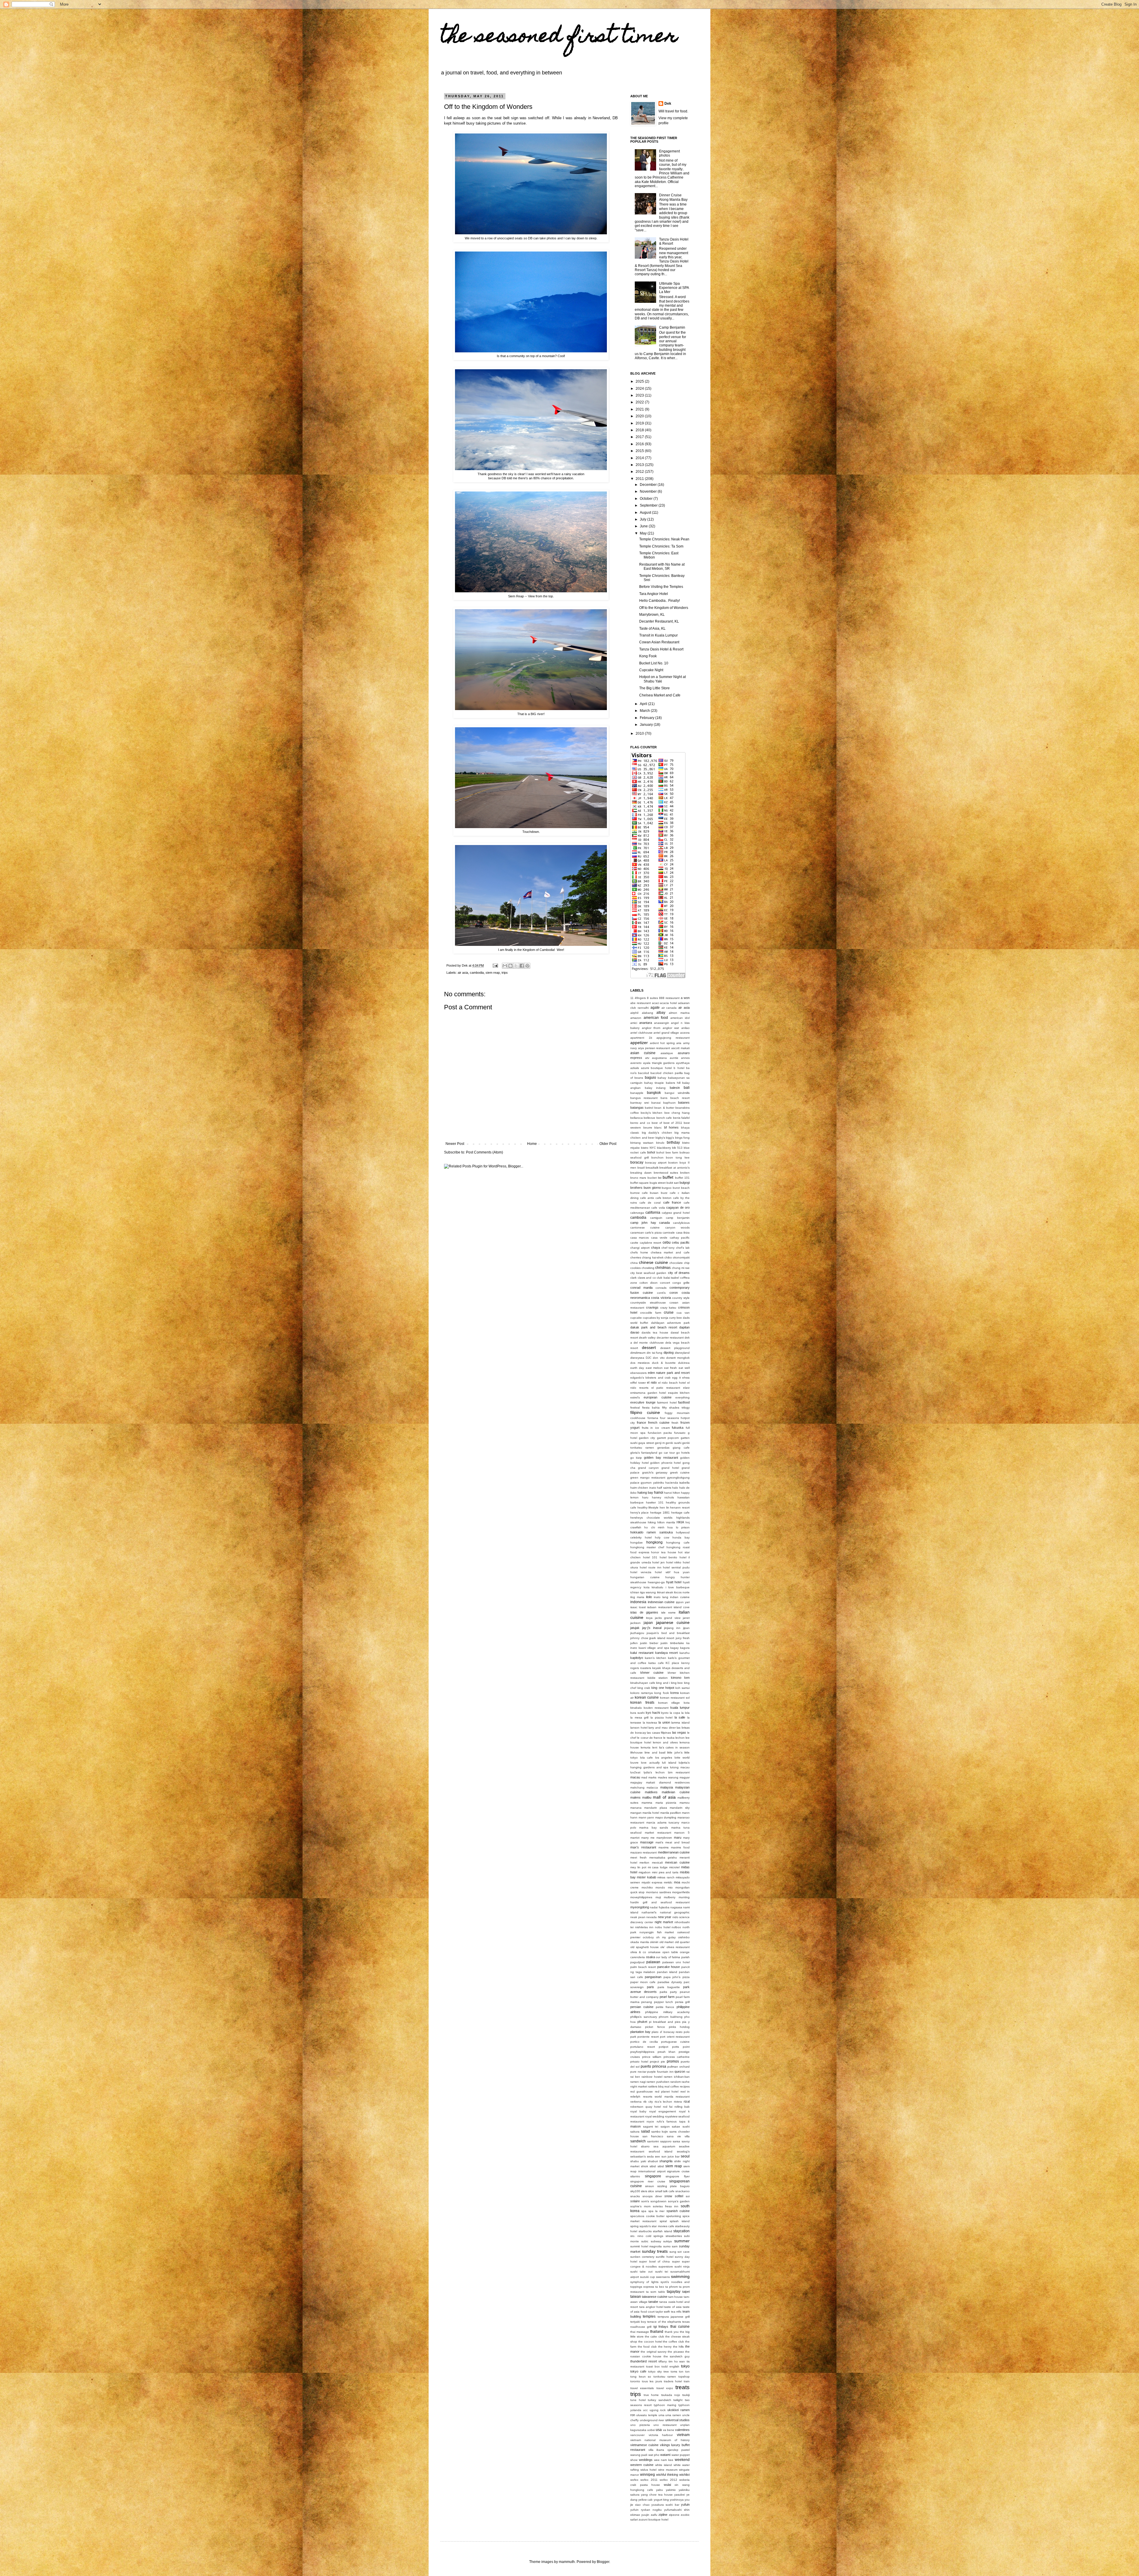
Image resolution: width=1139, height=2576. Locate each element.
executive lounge (643, 1402)
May (644, 533)
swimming (680, 2276)
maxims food (680, 1847)
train (687, 2381)
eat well (684, 1368)
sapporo (666, 2141)
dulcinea (684, 1363)
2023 (640, 395)
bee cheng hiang (677, 1113)
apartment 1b (641, 1038)
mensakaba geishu (663, 1857)
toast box (653, 2366)
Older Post (608, 1144)
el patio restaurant (666, 1388)
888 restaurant (669, 998)
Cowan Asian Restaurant (659, 642)
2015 (640, 451)
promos (673, 2061)
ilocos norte (682, 1592)
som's (645, 2201)
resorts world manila (658, 2097)
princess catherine (677, 2057)
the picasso (676, 2352)
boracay (637, 1162)
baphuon (669, 1103)
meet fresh (638, 1857)
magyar (685, 1777)
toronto (635, 2381)
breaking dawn (641, 1173)
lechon (680, 1738)
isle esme (669, 1612)
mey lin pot (638, 1867)
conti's (661, 1293)
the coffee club (673, 2342)
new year (665, 1917)
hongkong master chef (647, 1547)
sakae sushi (681, 2126)
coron (674, 1293)
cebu (667, 1242)
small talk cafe (665, 2191)
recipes (685, 2086)
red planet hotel (667, 2091)
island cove (682, 1607)
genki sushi (673, 1443)
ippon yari (683, 1602)
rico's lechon (664, 2102)
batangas (637, 1108)
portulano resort (643, 2047)
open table (670, 1952)
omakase (654, 1952)
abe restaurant (641, 1003)
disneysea (637, 1358)
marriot (635, 1838)
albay (661, 1013)
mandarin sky (680, 1808)
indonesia (638, 1602)
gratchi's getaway (655, 1472)
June (644, 526)
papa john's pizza (677, 1977)
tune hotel (638, 2400)
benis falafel (681, 1118)
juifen (634, 1643)
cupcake (636, 1318)
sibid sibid (657, 2166)
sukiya (668, 2241)
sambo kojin (660, 2132)
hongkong (654, 1542)
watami (665, 2455)
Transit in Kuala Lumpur (658, 635)
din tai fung (655, 1353)
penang (647, 2002)
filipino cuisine (645, 1412)
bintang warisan (642, 1143)
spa (644, 2211)
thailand (657, 2332)
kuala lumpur (680, 1708)
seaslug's (683, 2151)
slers (644, 2191)
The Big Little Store (654, 688)
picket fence (655, 2027)
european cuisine (657, 1397)
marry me (648, 1838)
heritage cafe (680, 1513)
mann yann (646, 1817)
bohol (651, 1152)
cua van (683, 1313)
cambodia (477, 973)
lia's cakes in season (675, 1747)
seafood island (661, 2151)
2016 (640, 444)
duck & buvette (664, 1363)
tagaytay (674, 2292)
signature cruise (678, 2171)
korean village (669, 1703)
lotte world (682, 1758)
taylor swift (663, 2312)
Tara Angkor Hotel (654, 594)
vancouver (637, 2435)
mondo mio (664, 1887)
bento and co (640, 1123)
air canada (669, 1008)
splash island (680, 2221)
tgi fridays (661, 2327)
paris (650, 1987)
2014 (640, 458)
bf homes (672, 1127)
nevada (652, 1917)
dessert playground (675, 1348)
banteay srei (640, 1103)
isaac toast (638, 1607)
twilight (678, 2400)
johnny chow (639, 1638)
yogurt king (661, 2500)
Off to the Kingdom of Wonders (664, 608)
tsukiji (686, 2395)
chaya (656, 1248)
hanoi (659, 1493)
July (644, 519)
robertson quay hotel (646, 2107)
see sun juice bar (667, 2156)
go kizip (636, 1458)
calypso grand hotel (676, 1213)
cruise (669, 1312)
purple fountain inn (660, 2072)
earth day (637, 1368)
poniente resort (648, 2037)
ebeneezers (638, 1373)
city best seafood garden (648, 1273)
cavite (634, 1243)
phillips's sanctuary (644, 2017)
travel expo (665, 2388)
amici (634, 1023)
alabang (648, 1013)
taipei (686, 2292)
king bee (677, 1683)
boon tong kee (678, 1157)
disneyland (682, 1353)
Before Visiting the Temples (661, 587)
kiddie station (658, 1678)
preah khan (667, 2052)
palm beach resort (643, 1967)
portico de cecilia (644, 2042)
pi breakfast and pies (665, 2022)
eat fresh (670, 1368)
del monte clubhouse (649, 1343)
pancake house (669, 1967)
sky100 (635, 2191)
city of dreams (679, 1273)
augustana (659, 1058)
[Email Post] (495, 965)
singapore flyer (678, 2176)
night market (664, 1922)
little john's (675, 1752)
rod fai (668, 2107)
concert (665, 1283)
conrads (661, 1288)
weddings (646, 2460)
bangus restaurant (644, 1098)
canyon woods (677, 1227)
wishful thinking (667, 2475)
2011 (640, 479)
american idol (680, 1018)
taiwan (636, 2297)
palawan (653, 1962)
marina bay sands (654, 1828)
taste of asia (673, 2307)
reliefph (635, 2097)
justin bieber (649, 1643)
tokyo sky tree (658, 2371)
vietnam (683, 2435)
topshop (684, 2377)
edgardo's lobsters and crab (650, 1378)
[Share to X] (516, 966)
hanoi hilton (672, 1493)
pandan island (667, 1972)
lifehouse (637, 1752)
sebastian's (638, 2156)
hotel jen (658, 1562)
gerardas (663, 1448)
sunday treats (655, 2251)
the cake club (654, 2336)
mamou (685, 1803)
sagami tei (651, 2126)
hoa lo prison (679, 1527)
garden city (647, 1438)
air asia (463, 973)
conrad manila (641, 1288)
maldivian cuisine (676, 1792)
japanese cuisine (673, 1622)
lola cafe (647, 1758)
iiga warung (648, 1592)
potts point (681, 2047)
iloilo (649, 1597)
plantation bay (640, 2032)
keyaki (657, 1668)
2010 (640, 734)
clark (633, 1278)
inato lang (661, 1597)
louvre (634, 1763)
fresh (675, 1423)
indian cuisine (680, 1597)
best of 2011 (673, 1123)
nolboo (676, 1927)
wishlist (684, 2475)
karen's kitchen (656, 1658)
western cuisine (642, 2465)
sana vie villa (678, 2136)
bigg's (670, 1138)
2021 (640, 409)
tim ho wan (677, 2361)
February (648, 718)
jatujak (635, 1628)
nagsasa (676, 1907)
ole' (663, 1947)
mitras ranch (666, 1877)
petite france (665, 2007)
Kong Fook (648, 656)
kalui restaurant (642, 1653)
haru (645, 1497)
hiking (652, 1522)
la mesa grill (639, 1717)
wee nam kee (664, 2460)
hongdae (637, 1542)
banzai (656, 1103)
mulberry (670, 1897)
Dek (668, 104)
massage (647, 1842)
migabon (645, 1872)
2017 (640, 437)
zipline (663, 2515)
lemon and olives (665, 1742)
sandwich (638, 2141)
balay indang (655, 1088)
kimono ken (680, 1678)
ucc (645, 2410)
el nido (652, 1382)
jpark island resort (662, 1638)
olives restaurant (678, 1947)
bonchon (657, 1157)
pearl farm (667, 1997)
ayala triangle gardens (659, 1063)
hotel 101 (650, 1557)
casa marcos (640, 1238)
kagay (675, 1648)
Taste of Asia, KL (652, 629)
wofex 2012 (668, 2480)
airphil (634, 1013)
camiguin (656, 1218)
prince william (652, 2057)
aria (679, 1043)
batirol (649, 1108)
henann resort (680, 1507)
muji (658, 1897)
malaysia (667, 1787)
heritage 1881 (660, 1513)
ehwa (686, 1378)
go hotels (683, 1453)
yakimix (671, 2490)
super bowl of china (654, 2261)
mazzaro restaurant (644, 1852)
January (647, 725)
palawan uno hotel (676, 1962)
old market (667, 1942)
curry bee (676, 1318)
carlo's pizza (653, 1233)
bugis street (658, 1183)
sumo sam (670, 2246)
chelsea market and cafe (670, 1252)
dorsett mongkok (678, 1358)
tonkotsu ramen (665, 2377)
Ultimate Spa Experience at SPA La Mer (674, 288)
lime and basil (655, 1752)
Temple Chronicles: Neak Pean (664, 539)
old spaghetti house (645, 1947)
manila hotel (651, 1813)
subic (645, 2241)
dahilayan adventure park (670, 1323)
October (647, 499)
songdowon (658, 2201)
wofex (634, 2480)
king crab (644, 1688)
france (641, 1423)
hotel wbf (662, 1572)
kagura (685, 1648)
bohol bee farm (667, 1152)
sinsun (650, 2186)
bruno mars (638, 1178)
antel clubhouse (641, 1033)
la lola (685, 1713)
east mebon (654, 1368)
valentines (682, 2430)
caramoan (637, 1233)
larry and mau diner (662, 1728)
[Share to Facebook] (522, 966)
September (649, 505)
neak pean (638, 1917)
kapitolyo (637, 1658)
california (653, 1213)
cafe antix (647, 1198)
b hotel (679, 1068)
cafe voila (658, 1208)
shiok (645, 2166)
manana (636, 1808)
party (673, 1992)
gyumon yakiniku (652, 1483)
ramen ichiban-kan (677, 2077)
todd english (670, 2366)
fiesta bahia (651, 1408)
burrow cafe (639, 1193)
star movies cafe (663, 2226)
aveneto (636, 1063)
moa (677, 1882)
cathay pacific (680, 1238)
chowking (648, 1268)
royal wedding (655, 2116)
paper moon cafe (643, 1982)
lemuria (646, 1747)
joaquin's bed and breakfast (668, 1633)
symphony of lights (644, 2282)
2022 (640, 402)
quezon (680, 2071)
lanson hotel (639, 1728)
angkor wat (671, 1028)
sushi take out (641, 2272)
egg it (676, 1378)
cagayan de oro (678, 1207)
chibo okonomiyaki (677, 1257)
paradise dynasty (670, 1982)
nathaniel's (649, 1912)
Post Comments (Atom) (485, 1152)
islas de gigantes (644, 1612)
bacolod (644, 1073)
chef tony (668, 1248)
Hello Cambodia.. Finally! (660, 601)
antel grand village (666, 1033)
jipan (686, 1628)
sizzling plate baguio (674, 2186)
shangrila (666, 2161)
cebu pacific (681, 1242)
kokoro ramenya (642, 1693)
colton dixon (649, 1283)
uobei (651, 2430)
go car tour (667, 1453)
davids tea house (655, 1332)
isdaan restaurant (660, 1607)
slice (651, 2191)
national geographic (675, 1912)
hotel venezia (641, 1572)
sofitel (679, 2196)
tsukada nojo (671, 2395)
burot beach (681, 1188)
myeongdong (640, 1907)
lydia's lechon (654, 1772)
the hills (679, 2347)
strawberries (674, 2236)
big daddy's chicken (657, 1133)
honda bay (681, 1537)
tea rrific (676, 2312)
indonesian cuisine (661, 1602)
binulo (660, 1143)
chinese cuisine (653, 1262)
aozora (685, 1033)
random (676, 2082)
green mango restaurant (648, 1478)
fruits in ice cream (656, 1428)
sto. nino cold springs (647, 2236)
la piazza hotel (661, 1717)
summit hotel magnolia (646, 2246)
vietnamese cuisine (644, 2445)
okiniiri (654, 1942)
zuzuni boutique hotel (653, 2519)
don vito (659, 1358)
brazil (641, 1168)
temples (649, 2316)
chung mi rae (681, 1268)
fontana (653, 1418)
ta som (651, 2292)
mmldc (668, 1882)
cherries (636, 1257)
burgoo (667, 1188)
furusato (680, 1433)
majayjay (636, 1782)
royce (650, 2121)
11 (632, 998)
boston (673, 1163)
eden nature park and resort (669, 1373)
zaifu (654, 2515)
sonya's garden (679, 2201)
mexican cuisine (677, 1862)
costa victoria (661, 1298)
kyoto (665, 1713)
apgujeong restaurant (673, 1038)
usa (659, 2430)
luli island (669, 1763)
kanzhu (685, 1653)
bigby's (660, 1138)
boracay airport (656, 1163)
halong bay (645, 1493)
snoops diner (652, 2196)
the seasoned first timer (559, 38)
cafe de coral (650, 1203)
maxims (664, 1847)
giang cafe (681, 1448)
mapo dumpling (666, 1817)
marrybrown (664, 1838)
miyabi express (652, 1882)
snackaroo (683, 2191)
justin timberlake (672, 1643)
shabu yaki (638, 2161)
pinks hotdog (679, 2027)
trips (505, 973)
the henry (665, 2347)
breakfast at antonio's (675, 1168)
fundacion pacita (660, 1433)
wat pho (654, 2455)
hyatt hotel (674, 1582)
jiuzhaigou (637, 1633)
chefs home (639, 1252)
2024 (640, 389)
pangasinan (653, 1977)
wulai (667, 2485)
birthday (673, 1143)
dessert (649, 1347)
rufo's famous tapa (671, 2121)
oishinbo (684, 1937)
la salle (680, 1717)
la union (664, 1722)
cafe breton (664, 1198)
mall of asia (664, 1797)
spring (634, 2226)
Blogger (603, 2562)
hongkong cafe (678, 1542)
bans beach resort (675, 1098)
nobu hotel (663, 1927)
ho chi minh (654, 1527)
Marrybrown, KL (652, 615)
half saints (664, 1488)
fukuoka (678, 1428)
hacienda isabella (677, 1483)
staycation (681, 2231)
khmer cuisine (652, 1673)
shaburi (653, 2161)
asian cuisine (643, 1053)
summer (682, 2241)
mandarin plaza (656, 1808)
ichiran (635, 1592)
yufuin (685, 2505)
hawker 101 (655, 1502)
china (634, 1263)
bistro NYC (648, 1148)
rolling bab (682, 2107)
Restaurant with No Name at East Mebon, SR (662, 567)
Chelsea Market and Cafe (660, 695)
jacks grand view (668, 1618)
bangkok (654, 1093)
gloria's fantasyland (644, 1453)
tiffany (663, 2361)
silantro (635, 2176)
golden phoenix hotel (665, 1463)
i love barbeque (678, 1587)
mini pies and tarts (665, 1872)
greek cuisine (680, 1472)
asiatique (667, 1053)
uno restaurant (665, 2425)
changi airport (640, 1248)
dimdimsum (638, 1353)
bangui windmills (677, 1093)
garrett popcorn (668, 1438)
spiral (663, 2221)
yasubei (680, 2495)
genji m (660, 1443)
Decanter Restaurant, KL (659, 621)
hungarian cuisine (645, 1577)
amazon (636, 1018)
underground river (652, 2420)
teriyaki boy (638, 2322)
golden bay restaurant (661, 1458)
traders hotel (673, 2381)
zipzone (674, 2515)
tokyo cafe (638, 2371)
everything (683, 1397)
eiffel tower (638, 1383)
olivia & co (638, 1952)
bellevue (649, 1118)
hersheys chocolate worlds (651, 1518)
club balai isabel (668, 1278)
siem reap (493, 973)
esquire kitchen (679, 1393)
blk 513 (677, 1148)
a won (685, 998)
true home (651, 2395)
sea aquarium (664, 2146)
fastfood (684, 1402)
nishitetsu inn (644, 1927)
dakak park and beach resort (654, 1327)
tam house (676, 2297)
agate (655, 1008)
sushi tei (662, 2272)
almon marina (679, 1013)
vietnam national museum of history (660, 2440)
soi (688, 2196)
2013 (640, 465)
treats (683, 2387)
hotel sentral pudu (676, 1567)
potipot (664, 2047)
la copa (675, 1713)
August (646, 513)
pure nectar (638, 2072)
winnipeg (648, 2475)
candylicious (681, 1223)
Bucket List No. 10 (654, 663)
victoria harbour (661, 2435)
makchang (637, 1787)
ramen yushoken (658, 2082)
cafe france (672, 1202)
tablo (662, 2292)
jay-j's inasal (652, 1628)
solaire (635, 2201)
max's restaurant (643, 1847)
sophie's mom (640, 2206)
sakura (635, 2132)
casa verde (659, 1238)
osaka (650, 1957)
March (645, 711)
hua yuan (682, 1572)
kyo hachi (653, 1713)
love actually (650, 1763)
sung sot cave (680, 2252)
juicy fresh (683, 1638)
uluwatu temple (647, 2415)
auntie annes (680, 1058)
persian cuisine (642, 2007)
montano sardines (658, 1892)
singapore (653, 2176)
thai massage (640, 2332)
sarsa (676, 2141)
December (649, 485)
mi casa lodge (658, 1867)
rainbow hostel (652, 2077)
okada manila (640, 1942)
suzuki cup (648, 2277)
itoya (649, 1618)
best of (657, 1123)
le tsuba (669, 1738)
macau (635, 1777)
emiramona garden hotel (648, 1393)
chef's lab (683, 1248)
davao (635, 1332)
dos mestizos (640, 1363)
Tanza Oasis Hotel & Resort (661, 649)
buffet (668, 1177)
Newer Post (455, 1144)
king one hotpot (663, 1688)
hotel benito (669, 1557)
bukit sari (673, 1183)
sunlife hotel (664, 2257)
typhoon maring (665, 2405)
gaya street (646, 1443)
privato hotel (639, 2062)
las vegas (679, 1732)
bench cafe (664, 1118)
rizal (687, 2101)
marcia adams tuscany (663, 1822)
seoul (685, 2156)
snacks (635, 2196)
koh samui (683, 1688)
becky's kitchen (652, 1113)
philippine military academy (667, 2012)
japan (648, 1623)
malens (635, 1797)
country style (681, 1298)
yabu (660, 2490)
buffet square (640, 1183)
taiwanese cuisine (655, 2297)
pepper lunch (664, 2002)
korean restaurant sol (675, 1698)
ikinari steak (665, 1592)
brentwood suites (666, 1173)
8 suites (652, 998)
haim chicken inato (643, 1488)
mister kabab (646, 1877)
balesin (675, 1088)
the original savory (654, 2352)
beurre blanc (653, 1128)
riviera (678, 2102)
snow (668, 2196)
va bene (669, 2430)
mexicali (657, 1863)
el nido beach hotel (672, 1383)
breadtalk (652, 1168)
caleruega (637, 1213)
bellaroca (637, 1118)
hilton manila (666, 1522)
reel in (685, 2091)
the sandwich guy (677, 2356)
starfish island (662, 2231)
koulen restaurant (656, 1708)
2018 (640, 430)
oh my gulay (666, 1937)
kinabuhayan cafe (643, 1683)
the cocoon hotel (650, 2342)
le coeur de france (650, 1738)
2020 (640, 416)
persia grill (682, 2002)
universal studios (678, 2420)
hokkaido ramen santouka (652, 1532)
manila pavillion (671, 1813)
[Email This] (505, 966)
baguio (650, 1078)
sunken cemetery (642, 2257)
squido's (645, 2226)
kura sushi (637, 1713)
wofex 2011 (649, 2480)
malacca (652, 1787)
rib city (648, 2102)
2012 (640, 472)
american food (656, 1018)
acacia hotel (668, 1003)
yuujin (645, 2515)
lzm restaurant (679, 1772)
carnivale (669, 1233)
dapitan (684, 1327)
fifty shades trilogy (676, 1408)
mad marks (649, 1777)
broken (685, 1173)
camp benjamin (678, 1218)
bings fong (683, 1138)
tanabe (653, 2302)
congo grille (681, 1283)
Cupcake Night (651, 670)
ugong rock (658, 2410)
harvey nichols (663, 1497)
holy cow (662, 1537)
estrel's (635, 1397)
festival (635, 1408)
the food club (647, 2347)
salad (645, 2131)
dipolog (669, 1353)
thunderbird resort (644, 2361)
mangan (636, 1813)
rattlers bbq (656, 2086)
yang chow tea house (657, 2495)
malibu (647, 1797)
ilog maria (637, 1597)
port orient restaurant (675, 2037)
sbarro (645, 2146)
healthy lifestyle (648, 1507)
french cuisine (659, 1423)
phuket (642, 2022)
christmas (663, 1268)
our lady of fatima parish (673, 1957)
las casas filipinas (659, 1733)
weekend (682, 2460)
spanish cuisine (678, 2211)
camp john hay (643, 1223)
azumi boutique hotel (656, 1068)
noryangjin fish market (657, 1932)
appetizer (639, 1043)
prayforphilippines (642, 2052)
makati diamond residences (668, 1782)
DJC (649, 1358)
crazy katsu (668, 1308)
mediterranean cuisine (674, 1852)
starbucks (645, 2231)
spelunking (674, 2216)
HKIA (680, 1522)
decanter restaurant (670, 1338)
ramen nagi (638, 2082)
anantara (646, 1023)
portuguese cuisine (675, 2042)
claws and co (647, 1278)
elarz (686, 1388)
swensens (663, 2277)
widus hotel (648, 2470)
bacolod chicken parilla (667, 1073)
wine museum (668, 2470)
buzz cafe (668, 1193)
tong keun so (641, 2377)
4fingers (640, 998)
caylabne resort (651, 1243)
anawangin (662, 1023)
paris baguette (669, 1987)
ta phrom (672, 2287)
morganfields (681, 1892)
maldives (651, 1792)
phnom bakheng (671, 2017)
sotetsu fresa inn (666, 2206)
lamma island (680, 1723)
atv (647, 1058)
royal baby (638, 2111)
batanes (684, 1102)
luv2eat (635, 1772)
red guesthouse (642, 2091)
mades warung (668, 1777)
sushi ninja (682, 2266)
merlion (644, 1863)
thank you (672, 2332)
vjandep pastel (679, 2450)
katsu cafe (656, 1663)
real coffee (672, 2086)
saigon (665, 2126)
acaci (656, 1003)
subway (656, 2241)
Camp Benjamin (672, 327)
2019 (640, 423)
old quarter (682, 1942)
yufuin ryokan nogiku (646, 2510)
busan (654, 1193)
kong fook (661, 1693)
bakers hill (673, 1083)
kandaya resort (667, 1653)
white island (664, 2465)
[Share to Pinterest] (527, 966)
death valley (647, 1338)
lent (655, 1747)
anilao (685, 1028)
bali (687, 1088)
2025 (640, 381)
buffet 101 (682, 1178)
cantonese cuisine (645, 1227)
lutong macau (680, 1767)
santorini (653, 2141)
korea (675, 1693)
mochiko (647, 1887)
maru (678, 1837)
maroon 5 (682, 1833)
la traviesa (650, 1723)
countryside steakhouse (648, 1303)
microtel (674, 1867)
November (649, 491)
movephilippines (641, 1897)
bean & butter (664, 1108)
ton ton (684, 2371)
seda (650, 2156)
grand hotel (670, 1468)
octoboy (648, 1937)
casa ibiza (683, 1233)
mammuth (567, 2562)
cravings (652, 1307)
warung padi (639, 2455)
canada (664, 1223)
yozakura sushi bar (665, 2505)
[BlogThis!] (510, 966)
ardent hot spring (662, 1043)
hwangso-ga (656, 1582)
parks (663, 1992)
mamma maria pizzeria (659, 1803)
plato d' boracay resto (667, 2032)
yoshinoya (677, 2500)
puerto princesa (653, 2066)
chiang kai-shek (653, 1257)
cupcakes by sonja (656, 1318)
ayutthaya (683, 1063)
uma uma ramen (670, 2415)
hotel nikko (674, 1562)
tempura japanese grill (674, 2317)
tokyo (685, 2366)
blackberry (664, 1148)
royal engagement (663, 2111)
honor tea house (664, 1552)
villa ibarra (656, 2450)
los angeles (664, 1758)
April (644, 704)
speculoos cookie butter (647, 2216)
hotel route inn (651, 1567)
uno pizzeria (640, 2425)
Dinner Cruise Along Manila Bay (673, 197)
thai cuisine (680, 2327)
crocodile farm (651, 1313)
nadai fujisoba (660, 1907)
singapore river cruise (648, 2181)
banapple (637, 1093)
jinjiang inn (672, 1628)
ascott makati (680, 1048)
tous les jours (652, 2381)
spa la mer (657, 2211)
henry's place (640, 1513)
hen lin (664, 1507)
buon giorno (652, 1188)
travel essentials (642, 2388)
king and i (663, 1683)
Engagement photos (669, 153)
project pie (657, 2062)
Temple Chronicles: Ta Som (661, 546)
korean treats (642, 1703)
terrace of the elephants (664, 2322)
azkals (635, 1068)
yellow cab (645, 2500)
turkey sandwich (660, 2400)
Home (532, 1144)
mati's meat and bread (673, 1842)
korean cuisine (647, 1697)
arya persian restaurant (654, 1048)
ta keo (660, 2287)
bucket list (654, 1178)
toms (674, 2371)
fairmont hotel (667, 1402)
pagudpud (637, 1962)
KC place (672, 1663)
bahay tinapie (654, 1083)
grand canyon (648, 1468)
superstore (666, 2266)
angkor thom (651, 1028)
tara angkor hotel (651, 2307)
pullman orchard (679, 2067)
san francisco (653, 2136)
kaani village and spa (654, 1648)
